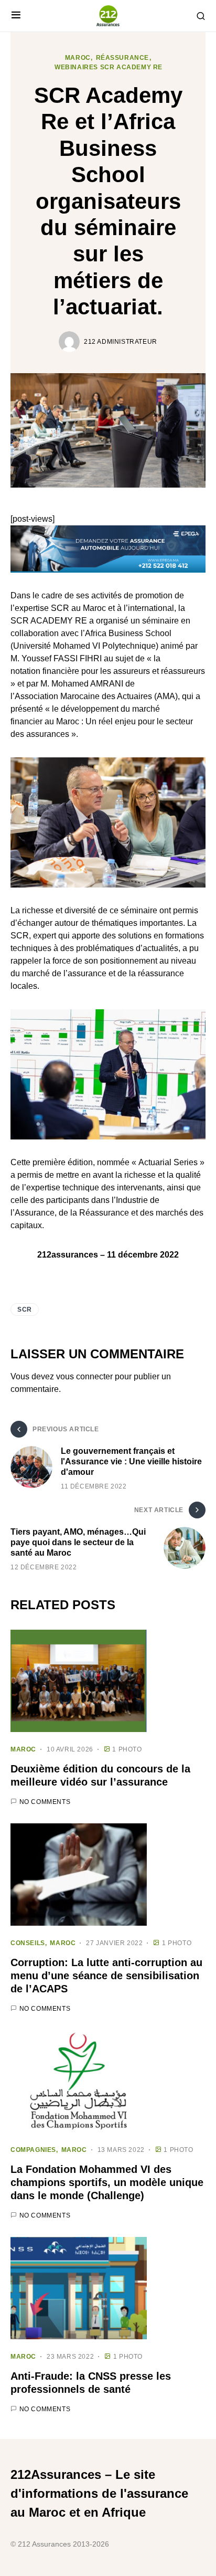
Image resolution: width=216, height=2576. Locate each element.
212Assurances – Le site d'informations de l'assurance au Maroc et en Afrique (99, 2493)
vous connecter (84, 1376)
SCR (25, 1310)
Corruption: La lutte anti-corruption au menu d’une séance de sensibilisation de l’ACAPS (106, 1976)
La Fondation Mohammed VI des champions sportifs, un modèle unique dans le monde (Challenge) (107, 2182)
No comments (45, 1802)
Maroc (78, 58)
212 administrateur (121, 342)
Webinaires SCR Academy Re (109, 67)
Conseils (28, 1943)
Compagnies (33, 2150)
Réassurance (123, 58)
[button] (16, 16)
